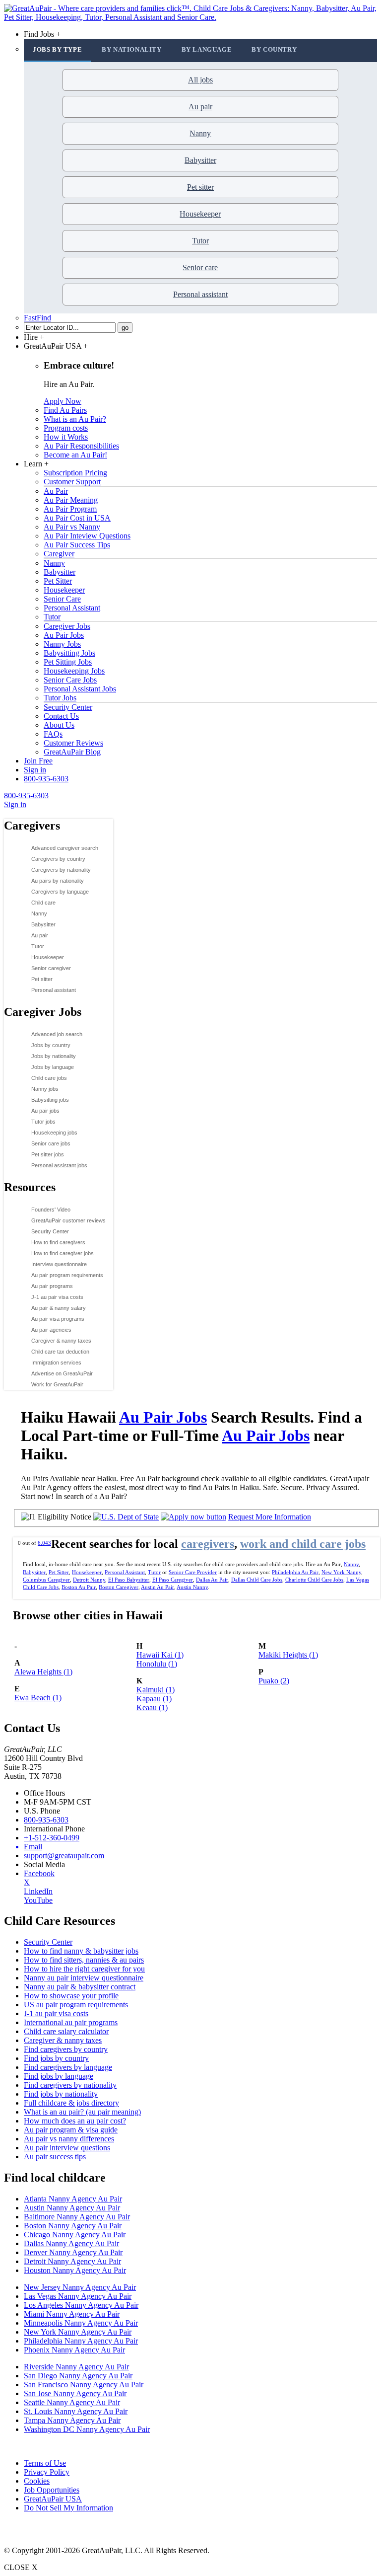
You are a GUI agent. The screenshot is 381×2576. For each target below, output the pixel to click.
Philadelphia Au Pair (295, 1572)
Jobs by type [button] (57, 49)
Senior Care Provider (193, 1572)
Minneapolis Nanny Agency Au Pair (81, 2323)
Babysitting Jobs (69, 653)
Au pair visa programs (58, 1319)
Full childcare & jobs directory (71, 2103)
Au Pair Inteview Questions (87, 536)
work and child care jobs (303, 1544)
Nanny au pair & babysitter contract (80, 1987)
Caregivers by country (58, 859)
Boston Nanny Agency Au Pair (73, 2226)
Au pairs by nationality (58, 881)
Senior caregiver (51, 968)
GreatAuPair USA (53, 2499)
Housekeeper (200, 214)
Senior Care (62, 599)
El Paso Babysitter (129, 1580)
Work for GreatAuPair (57, 1384)
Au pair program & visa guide (71, 2130)
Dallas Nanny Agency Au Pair (71, 2243)
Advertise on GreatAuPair (62, 1373)
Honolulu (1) (157, 1664)
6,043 (44, 1543)
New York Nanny (341, 1572)
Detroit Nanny (89, 1580)
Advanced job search (57, 1034)
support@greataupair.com (64, 1856)
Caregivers (32, 826)
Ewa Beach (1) (38, 1698)
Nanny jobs (45, 1089)
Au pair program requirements (67, 1275)
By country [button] (274, 49)
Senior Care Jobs (70, 680)
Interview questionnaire (59, 1264)
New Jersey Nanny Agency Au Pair (80, 2287)
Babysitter (200, 160)
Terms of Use (45, 2463)
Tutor (200, 241)
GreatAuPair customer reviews (68, 1220)
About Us (59, 725)
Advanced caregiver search (65, 848)
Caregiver (59, 554)
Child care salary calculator (66, 2031)
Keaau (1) (152, 1707)
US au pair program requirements (76, 2005)
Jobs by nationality (54, 1056)
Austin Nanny (192, 1587)
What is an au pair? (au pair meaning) (82, 2112)
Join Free (38, 761)
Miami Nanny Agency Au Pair (72, 2314)
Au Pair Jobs (64, 635)
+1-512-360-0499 (52, 1838)
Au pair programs (52, 1286)
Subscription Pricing (75, 473)
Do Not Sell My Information (68, 2508)
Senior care (200, 267)
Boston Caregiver (119, 1587)
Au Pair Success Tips (77, 545)
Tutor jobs (43, 1122)
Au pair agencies (51, 1330)
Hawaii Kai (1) (160, 1655)
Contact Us (61, 716)
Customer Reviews (73, 743)
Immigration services (56, 1363)
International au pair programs (71, 2022)
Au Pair (56, 491)
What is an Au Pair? (75, 419)
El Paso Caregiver (173, 1580)
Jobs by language (53, 1067)
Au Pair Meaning (71, 500)
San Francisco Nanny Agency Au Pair (84, 2385)
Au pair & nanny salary (59, 1308)
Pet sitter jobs (48, 1154)
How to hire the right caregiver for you (84, 1969)
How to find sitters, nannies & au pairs (84, 1960)
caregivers (208, 1544)
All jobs (200, 80)
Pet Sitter (58, 581)
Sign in (35, 770)
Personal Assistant (72, 608)
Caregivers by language (60, 892)
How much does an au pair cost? (75, 2121)
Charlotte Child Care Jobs (314, 1580)
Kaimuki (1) (156, 1690)
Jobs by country (51, 1045)
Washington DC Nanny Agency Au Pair (87, 2429)
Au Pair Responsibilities (81, 446)
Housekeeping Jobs (74, 671)
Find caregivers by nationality (70, 2085)
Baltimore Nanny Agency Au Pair (77, 2217)
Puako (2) (274, 1681)
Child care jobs (49, 1078)
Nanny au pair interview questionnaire (84, 1978)
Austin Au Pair (158, 1587)
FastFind (37, 318)
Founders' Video (51, 1210)
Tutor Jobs (60, 698)
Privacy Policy (47, 2472)
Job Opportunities (52, 2490)
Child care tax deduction (60, 1352)
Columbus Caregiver (46, 1580)
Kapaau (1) (154, 1699)
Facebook (39, 1873)
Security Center (68, 707)
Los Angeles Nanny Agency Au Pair (81, 2305)
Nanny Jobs (62, 644)
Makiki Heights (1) (288, 1655)
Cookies (37, 2481)
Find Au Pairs (65, 410)
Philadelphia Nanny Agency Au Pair (81, 2341)
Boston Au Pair (79, 1587)
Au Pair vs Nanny (72, 527)
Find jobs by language (59, 2076)
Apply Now (63, 401)
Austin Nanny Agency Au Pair (72, 2208)
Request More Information (270, 1517)
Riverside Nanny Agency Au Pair (76, 2367)
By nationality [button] (131, 49)
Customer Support (72, 482)
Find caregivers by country (66, 2049)
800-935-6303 (46, 779)
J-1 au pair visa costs (57, 1297)
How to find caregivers (58, 1242)
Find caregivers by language (68, 2067)
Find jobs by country (56, 2058)
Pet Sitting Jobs (68, 662)
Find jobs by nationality (61, 2094)
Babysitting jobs (50, 1100)
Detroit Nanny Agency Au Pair (72, 2261)
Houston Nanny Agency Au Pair (75, 2270)
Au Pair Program (70, 509)
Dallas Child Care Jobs (257, 1580)
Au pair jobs (45, 1111)
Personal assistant (200, 294)
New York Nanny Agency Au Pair (78, 2332)
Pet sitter (200, 187)
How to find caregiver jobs (63, 1253)
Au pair (200, 107)
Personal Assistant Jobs (80, 689)
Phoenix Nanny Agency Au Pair (74, 2350)
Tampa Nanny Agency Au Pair (72, 2420)
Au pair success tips (55, 2157)
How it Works (66, 437)
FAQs (53, 734)
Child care (43, 903)
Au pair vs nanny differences (69, 2139)
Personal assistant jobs (59, 1165)
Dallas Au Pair (212, 1580)
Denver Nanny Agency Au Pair (73, 2252)
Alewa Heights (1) (43, 1672)
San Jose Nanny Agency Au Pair (75, 2393)
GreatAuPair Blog (72, 752)
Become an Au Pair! (75, 455)
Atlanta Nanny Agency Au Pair (73, 2199)
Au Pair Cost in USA (77, 518)
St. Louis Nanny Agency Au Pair (76, 2411)
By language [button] (207, 49)
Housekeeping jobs (54, 1133)
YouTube (38, 1900)
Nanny (200, 133)
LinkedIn (38, 1891)
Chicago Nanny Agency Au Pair (75, 2235)
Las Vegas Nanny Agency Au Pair (78, 2296)
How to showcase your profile (71, 1996)
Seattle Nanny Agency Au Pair (72, 2402)
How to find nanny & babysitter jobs (81, 1951)
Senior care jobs (51, 1143)
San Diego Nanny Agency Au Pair (78, 2376)
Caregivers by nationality (61, 870)
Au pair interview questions (67, 2148)
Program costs (66, 428)
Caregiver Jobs (67, 626)
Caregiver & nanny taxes (61, 1341)
